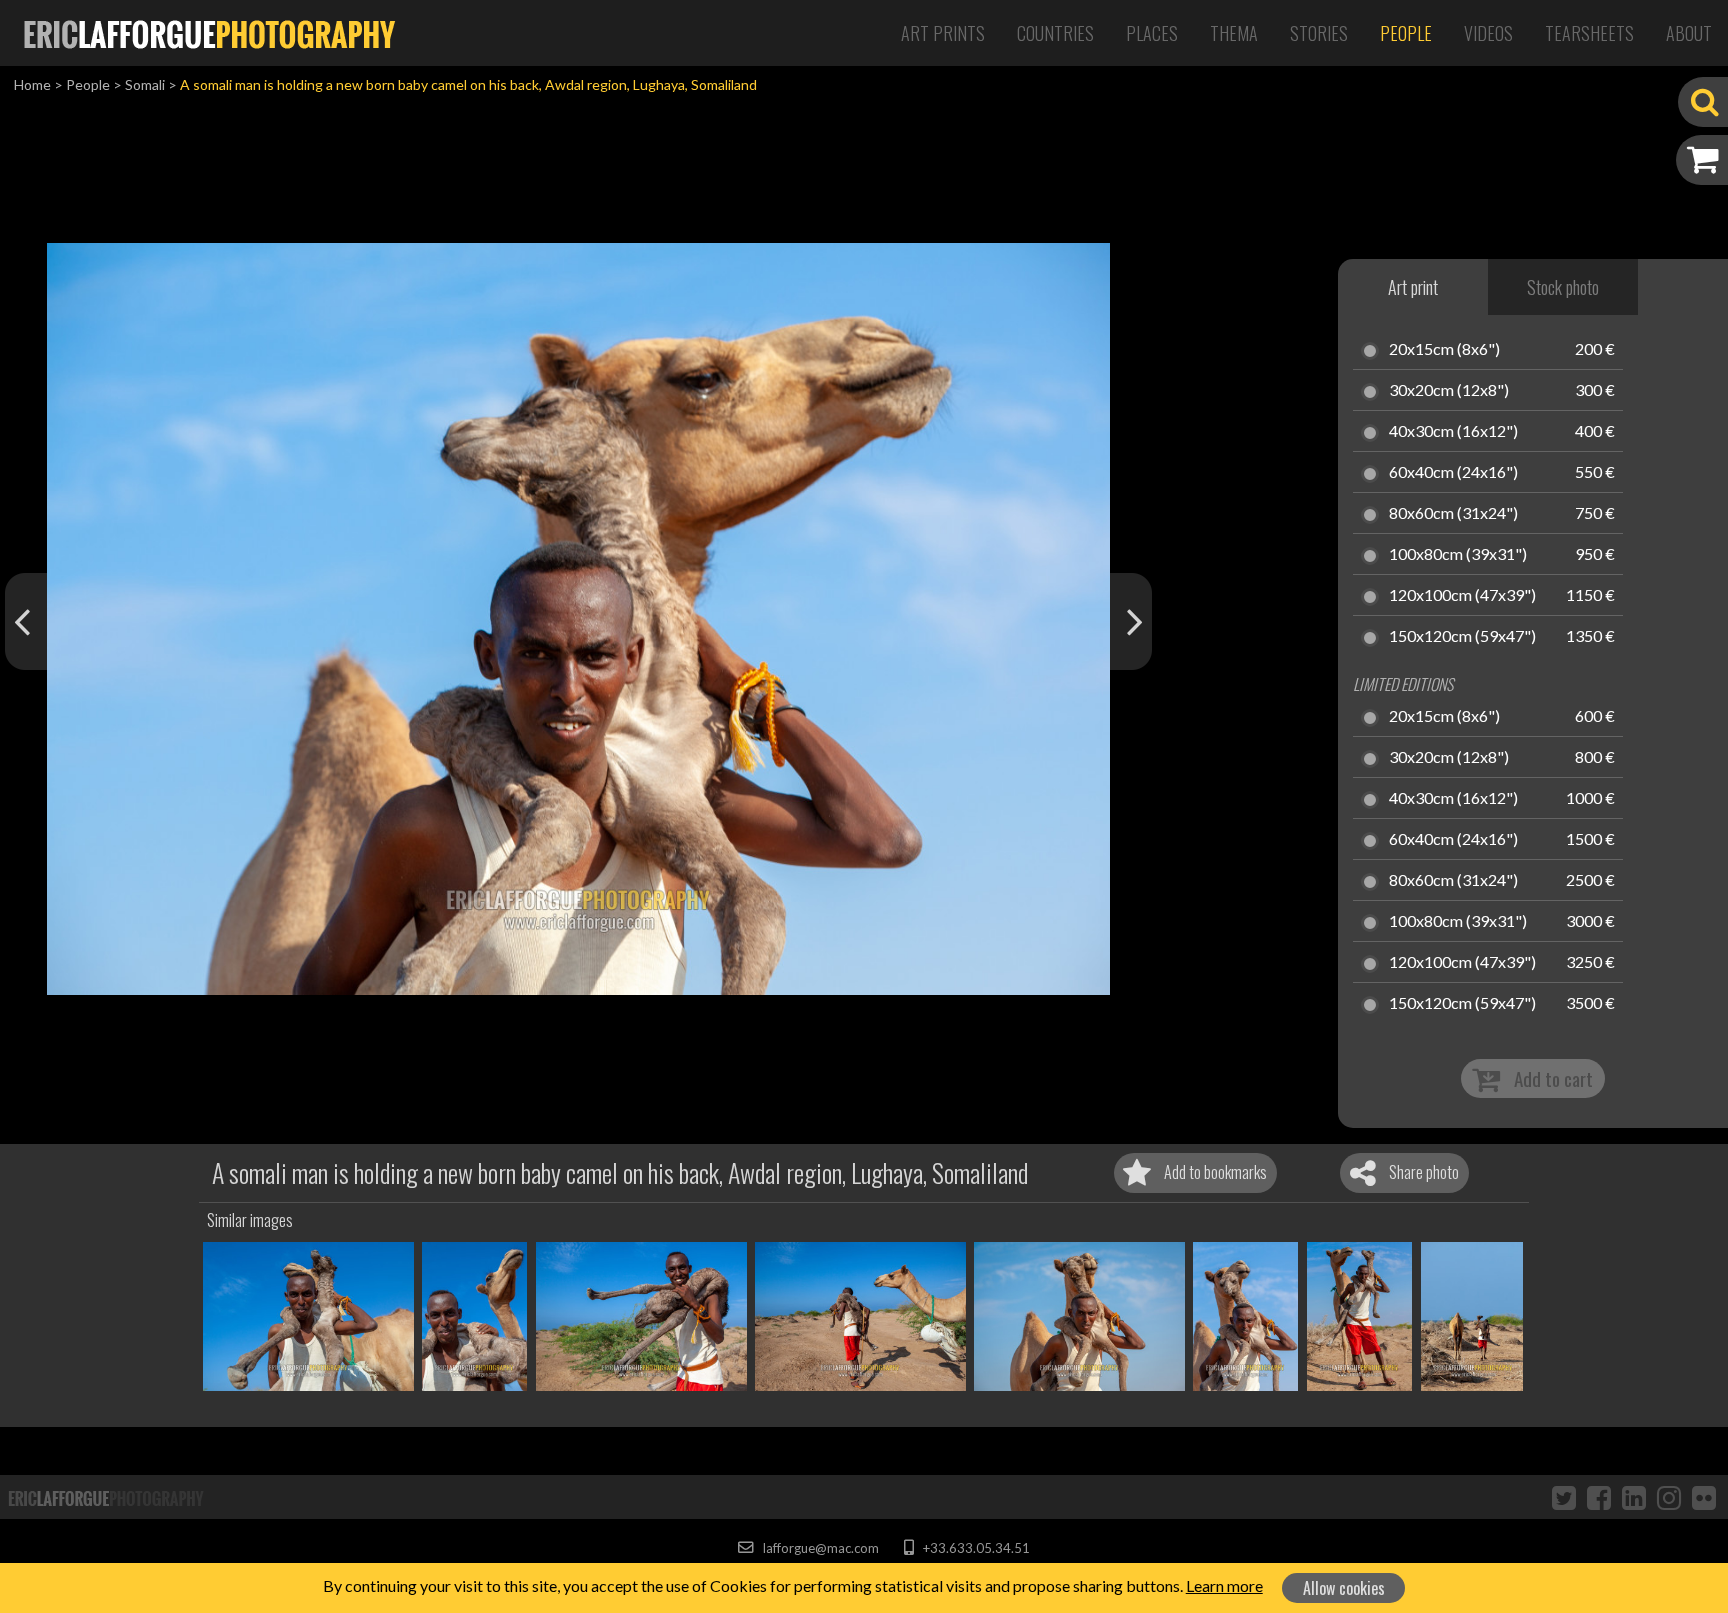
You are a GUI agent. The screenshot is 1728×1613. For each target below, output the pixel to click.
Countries (1055, 33)
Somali (145, 84)
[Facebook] (1599, 1497)
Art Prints (943, 33)
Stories (1319, 33)
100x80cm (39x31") (1458, 555)
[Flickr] (1704, 1497)
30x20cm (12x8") (1449, 391)
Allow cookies (1344, 1588)
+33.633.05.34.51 (974, 1548)
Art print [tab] (1413, 287)
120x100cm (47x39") (1462, 596)
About (1689, 33)
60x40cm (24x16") (1453, 473)
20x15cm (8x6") (1444, 350)
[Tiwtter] (1564, 1497)
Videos (1488, 33)
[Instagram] (1669, 1497)
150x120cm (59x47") (1462, 637)
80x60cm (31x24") (1453, 514)
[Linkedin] (1634, 1497)
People (1406, 33)
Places (1152, 33)
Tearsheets (1589, 33)
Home (32, 84)
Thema (1234, 33)
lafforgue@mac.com (819, 1548)
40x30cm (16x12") (1453, 432)
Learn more (1224, 1585)
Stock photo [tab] (1563, 287)
